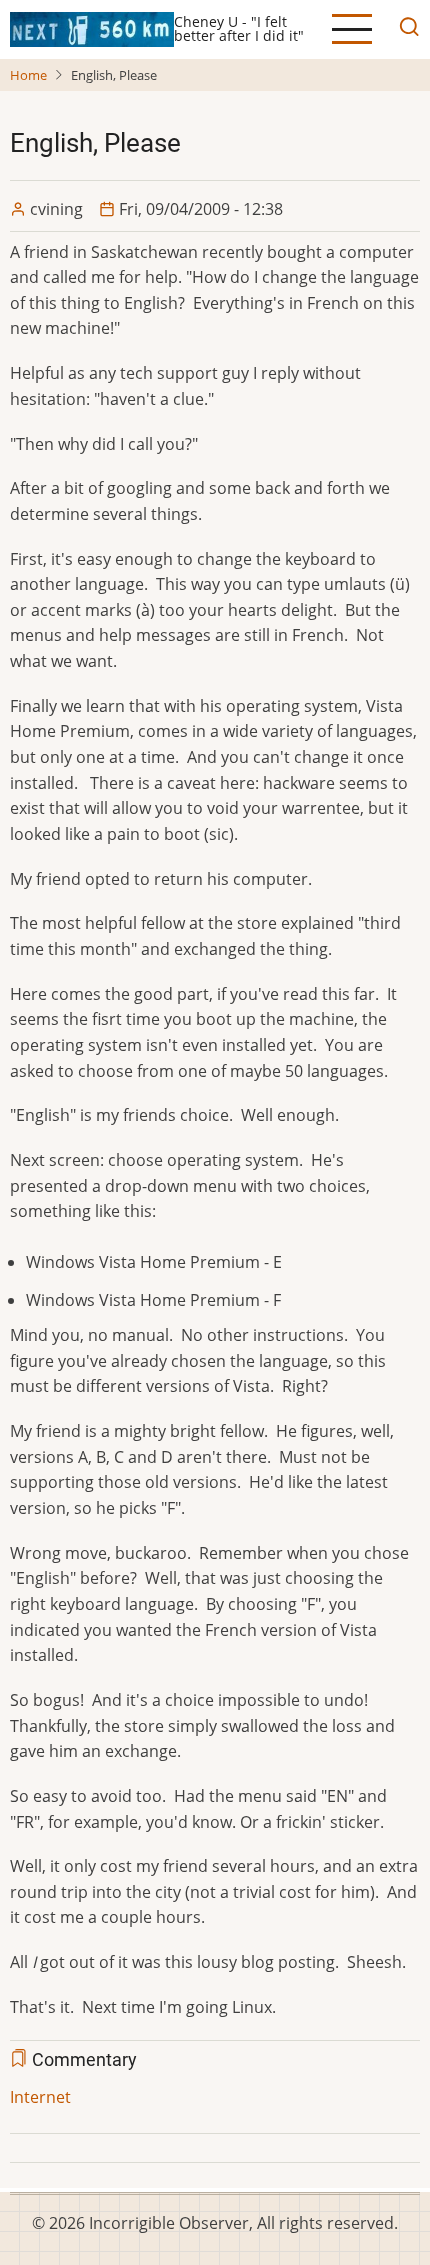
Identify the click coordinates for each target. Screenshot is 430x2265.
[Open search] (404, 29)
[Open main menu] (352, 29)
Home (28, 75)
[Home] (92, 28)
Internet (40, 2097)
